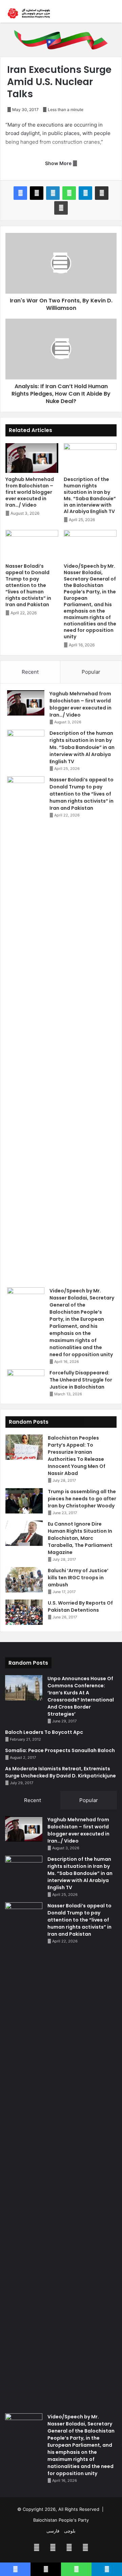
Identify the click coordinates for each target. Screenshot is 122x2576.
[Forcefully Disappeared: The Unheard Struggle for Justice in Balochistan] (26, 1382)
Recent (30, 672)
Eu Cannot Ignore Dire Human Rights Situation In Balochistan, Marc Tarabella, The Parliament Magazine (80, 1538)
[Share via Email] (102, 193)
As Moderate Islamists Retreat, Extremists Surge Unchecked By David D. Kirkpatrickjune (60, 1772)
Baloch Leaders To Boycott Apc (44, 1732)
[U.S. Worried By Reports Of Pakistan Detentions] (24, 1612)
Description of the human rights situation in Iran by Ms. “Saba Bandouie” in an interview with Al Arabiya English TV (90, 495)
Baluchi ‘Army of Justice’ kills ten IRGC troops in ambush (78, 1578)
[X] (37, 193)
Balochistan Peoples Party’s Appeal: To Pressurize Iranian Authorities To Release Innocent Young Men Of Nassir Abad (77, 1456)
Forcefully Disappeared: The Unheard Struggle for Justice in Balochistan (81, 1380)
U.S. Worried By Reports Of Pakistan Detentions (80, 1606)
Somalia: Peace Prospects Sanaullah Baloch (60, 1750)
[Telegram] (85, 193)
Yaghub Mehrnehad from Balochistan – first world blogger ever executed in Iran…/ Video (30, 492)
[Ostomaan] (29, 13)
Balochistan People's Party (61, 2520)
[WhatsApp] (69, 193)
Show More (59, 163)
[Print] (61, 208)
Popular (91, 672)
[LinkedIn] (53, 193)
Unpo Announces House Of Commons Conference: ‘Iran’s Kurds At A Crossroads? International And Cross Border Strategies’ (81, 1696)
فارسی (53, 2531)
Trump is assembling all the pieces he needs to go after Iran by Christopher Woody (82, 1499)
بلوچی (70, 2531)
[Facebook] (20, 193)
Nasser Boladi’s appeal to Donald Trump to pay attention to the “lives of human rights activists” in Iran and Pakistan (28, 585)
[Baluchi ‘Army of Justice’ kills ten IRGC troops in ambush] (24, 1580)
